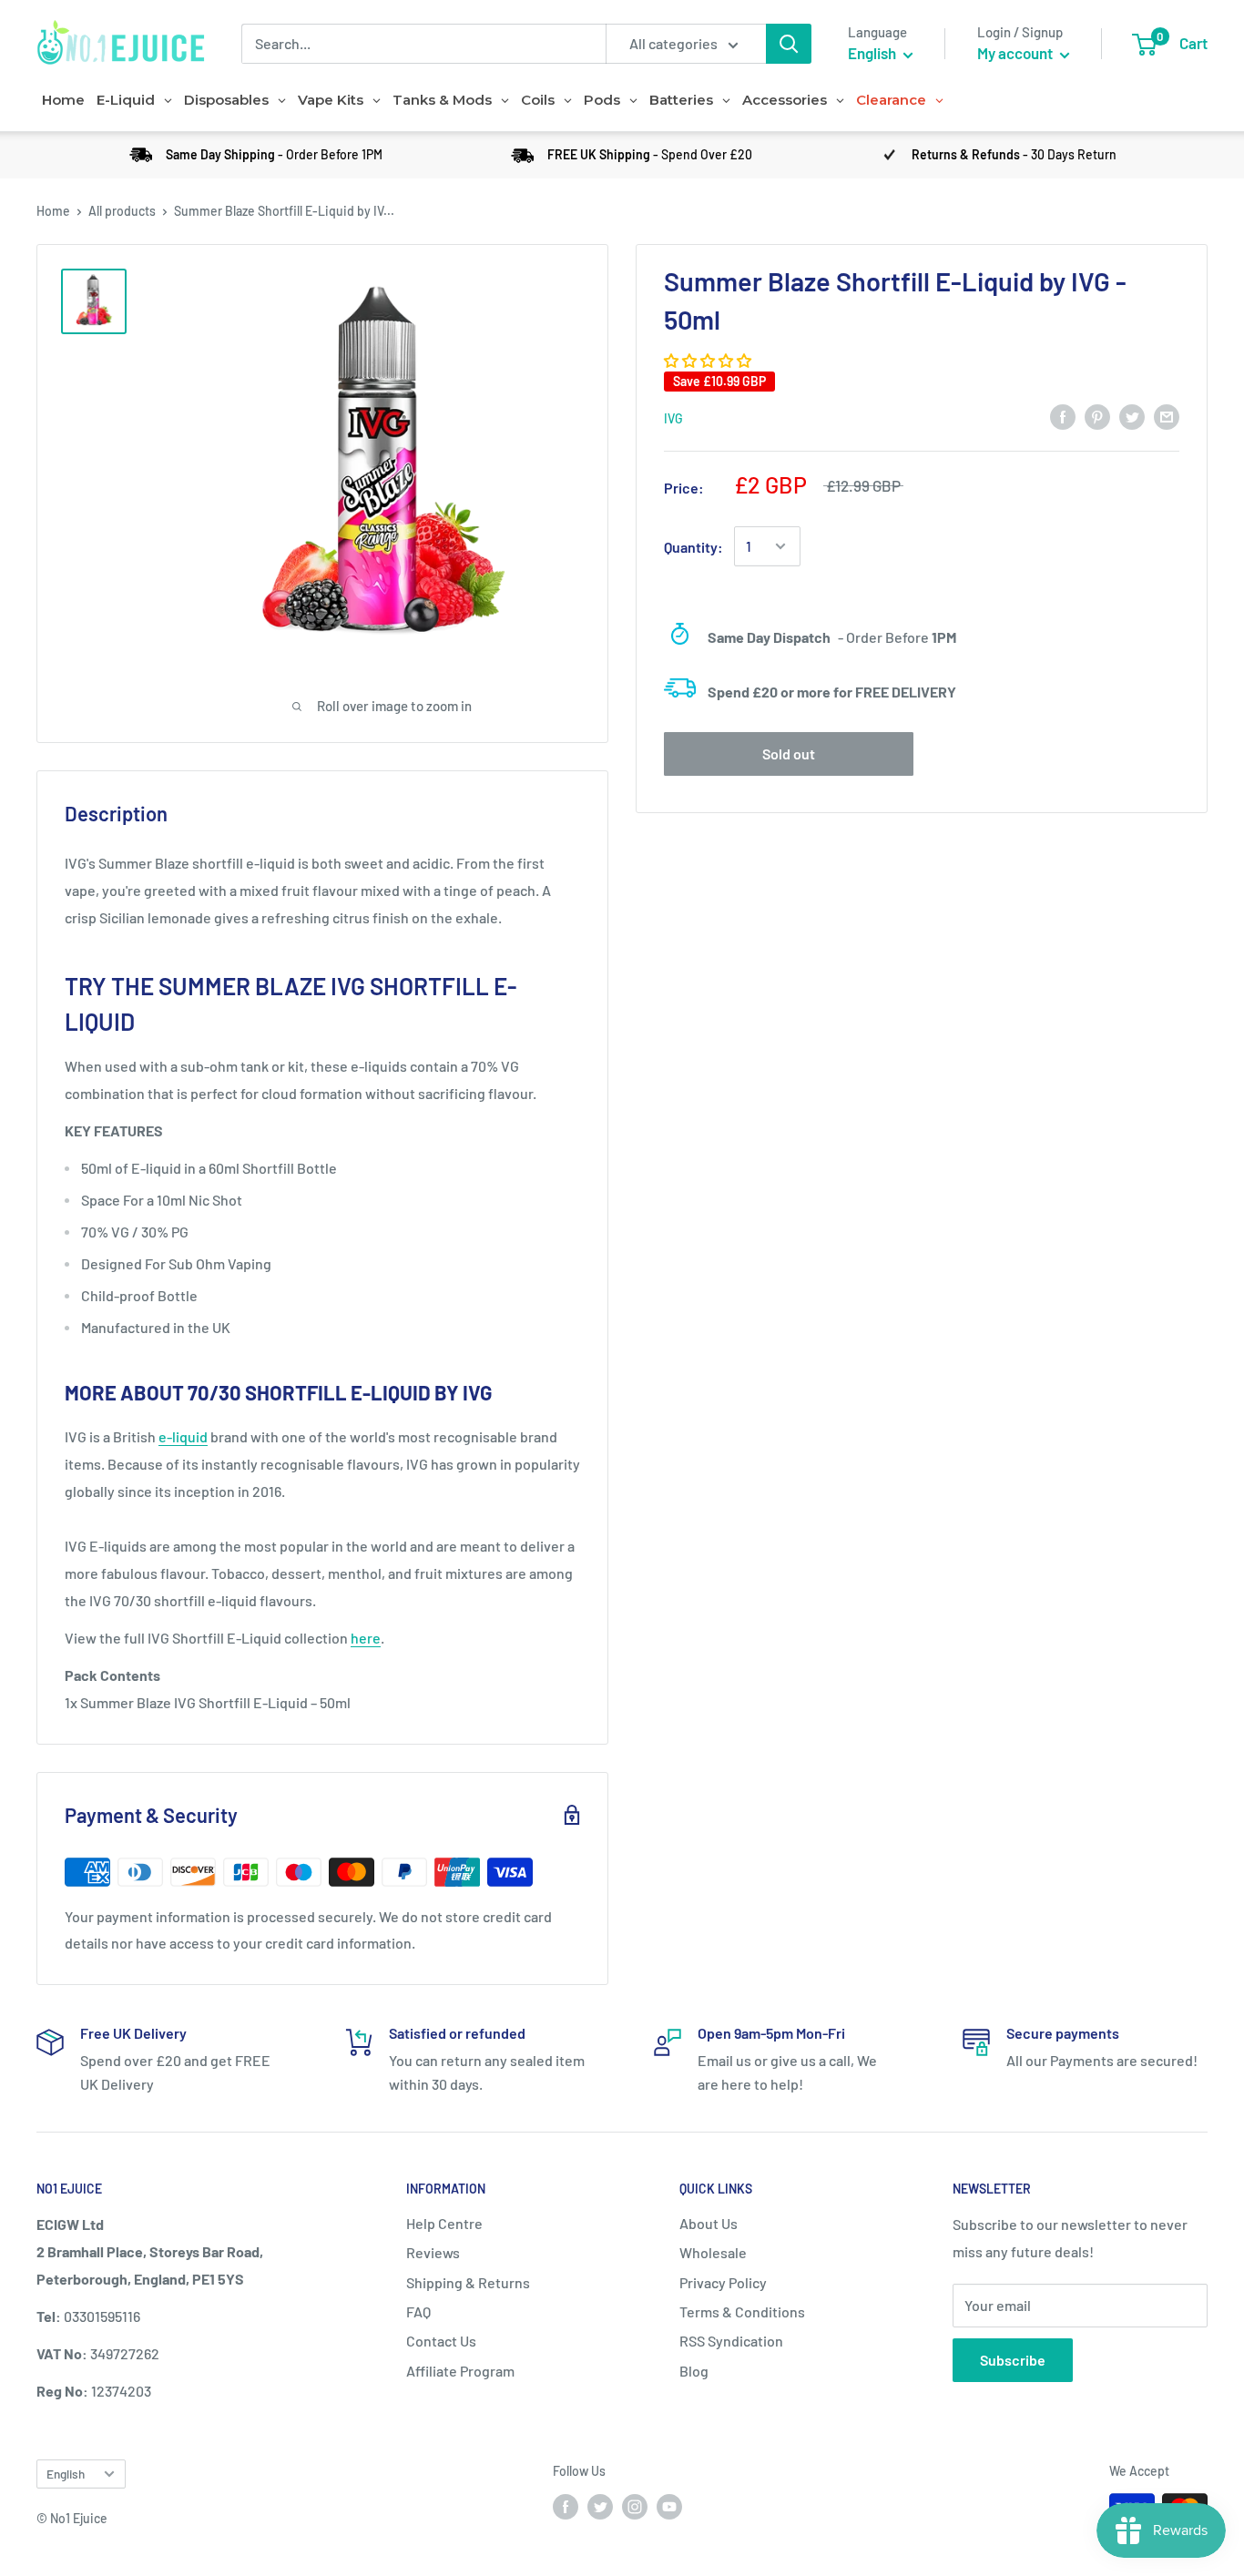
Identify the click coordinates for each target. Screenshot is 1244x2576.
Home (53, 211)
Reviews (433, 2252)
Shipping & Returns (468, 2282)
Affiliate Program (460, 2371)
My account (1016, 53)
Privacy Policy (723, 2282)
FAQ (418, 2311)
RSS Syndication (731, 2341)
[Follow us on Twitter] (600, 2506)
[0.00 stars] (709, 360)
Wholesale (713, 2252)
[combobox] (423, 44)
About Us (709, 2223)
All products (122, 211)
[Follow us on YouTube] (669, 2506)
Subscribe (1013, 2360)
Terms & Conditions (742, 2311)
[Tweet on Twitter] (1132, 416)
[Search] (789, 44)
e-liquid (183, 1436)
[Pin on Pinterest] (1097, 416)
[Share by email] (1167, 416)
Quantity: (693, 546)
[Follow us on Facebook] (566, 2506)
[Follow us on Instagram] (635, 2506)
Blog (694, 2371)
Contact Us (441, 2341)
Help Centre (444, 2223)
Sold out (789, 753)
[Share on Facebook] (1063, 416)
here (366, 1638)
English (66, 2474)
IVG (673, 417)
